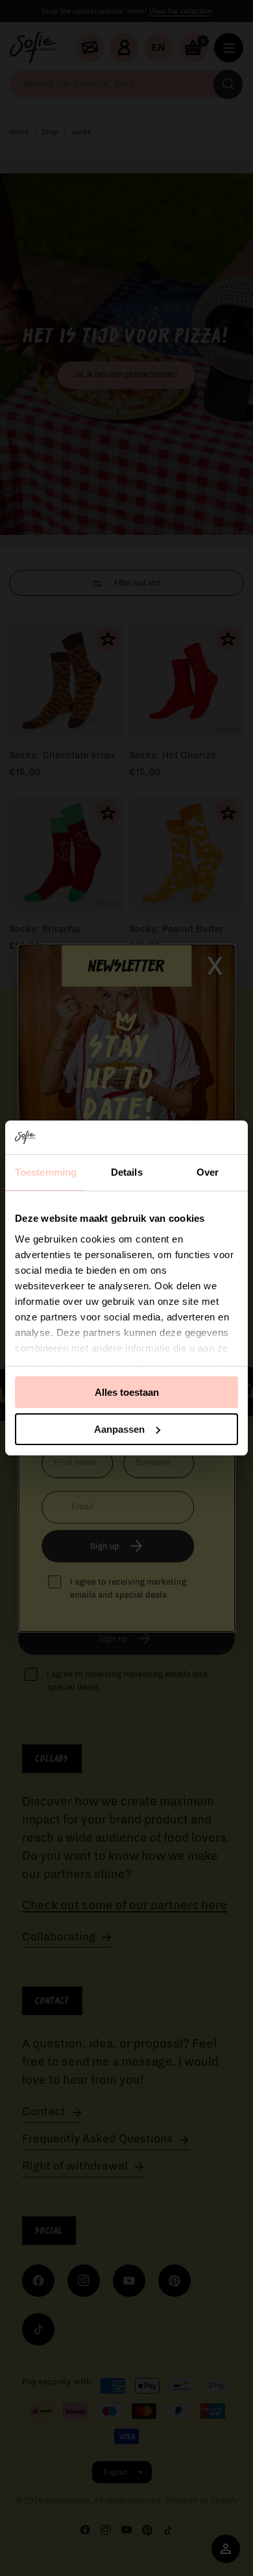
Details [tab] (127, 1172)
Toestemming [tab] (46, 1172)
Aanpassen (119, 1429)
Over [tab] (208, 1172)
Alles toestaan (127, 1392)
